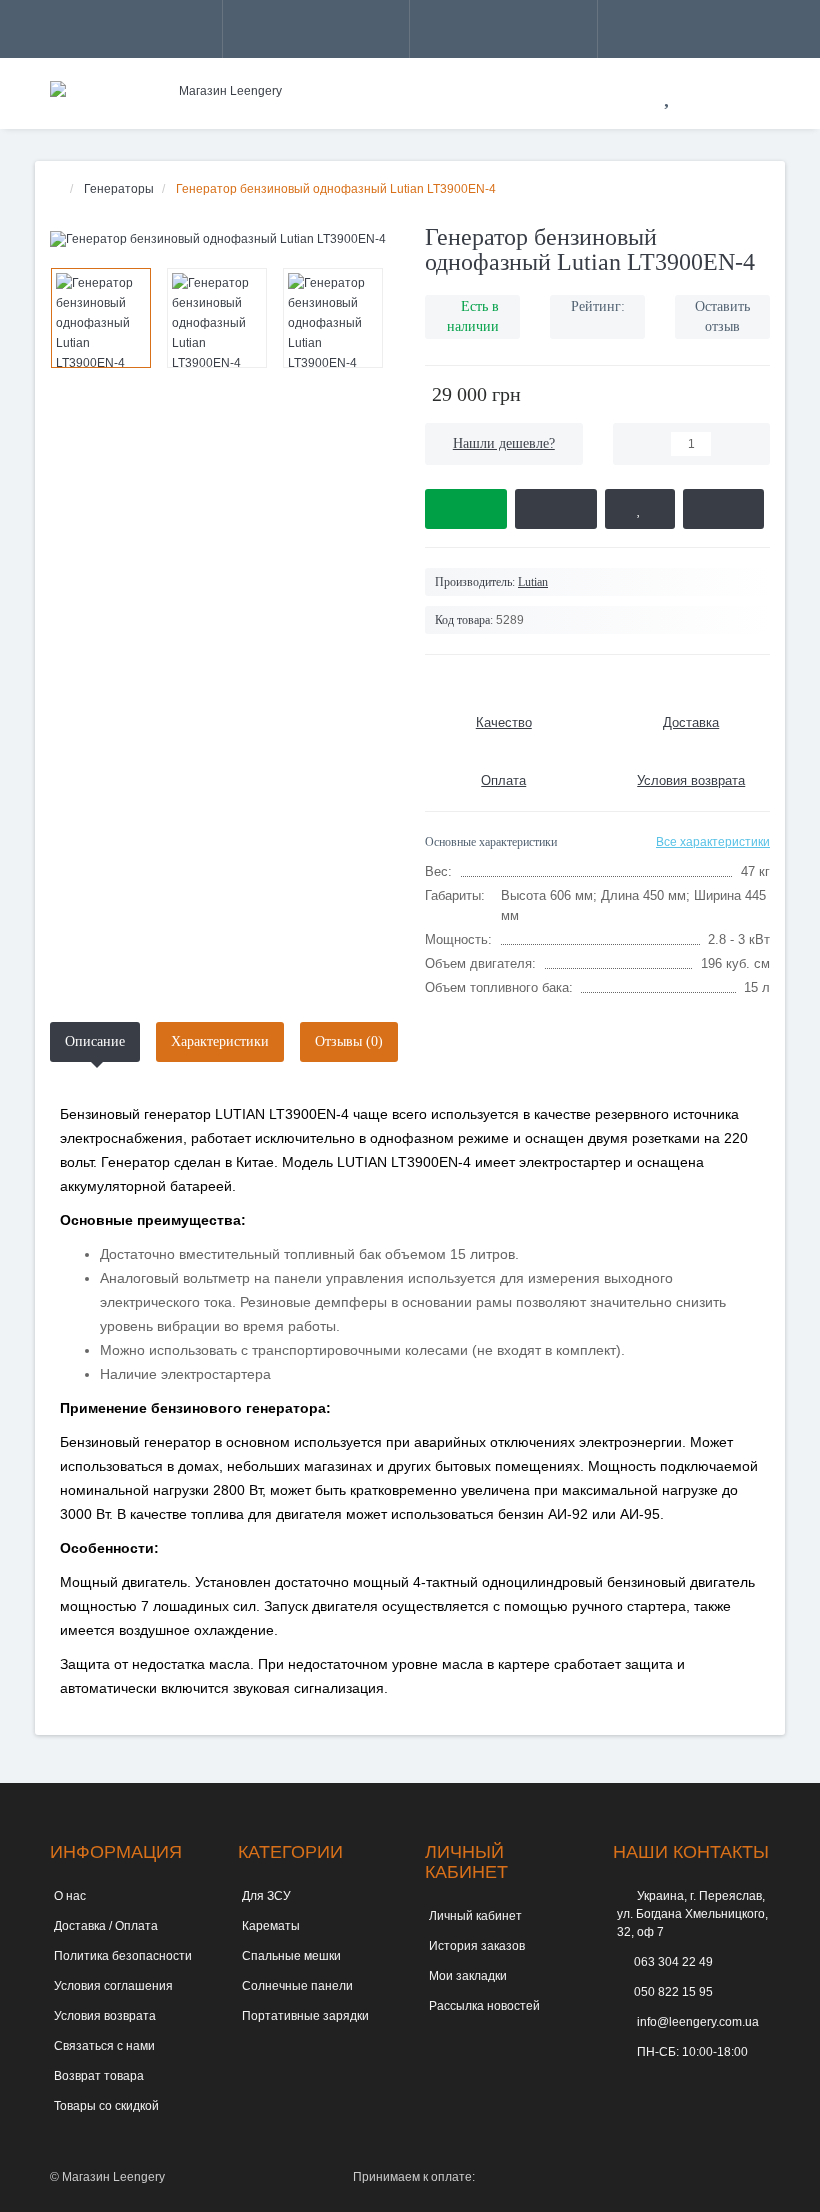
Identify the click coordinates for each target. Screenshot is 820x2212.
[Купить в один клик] (556, 509)
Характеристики (220, 1041)
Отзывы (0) (349, 1041)
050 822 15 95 (673, 1992)
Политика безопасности (123, 1956)
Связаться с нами (104, 2046)
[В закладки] (640, 509)
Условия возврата (105, 2016)
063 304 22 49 (673, 1962)
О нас (70, 1896)
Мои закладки (468, 1976)
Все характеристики (713, 842)
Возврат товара (99, 2076)
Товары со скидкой (106, 2106)
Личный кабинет (475, 1916)
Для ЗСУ (266, 1896)
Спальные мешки (291, 1956)
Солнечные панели (297, 1986)
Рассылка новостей (484, 2006)
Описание (95, 1041)
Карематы (271, 1926)
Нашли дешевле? (504, 443)
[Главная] (56, 189)
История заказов (477, 1946)
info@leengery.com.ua (696, 2022)
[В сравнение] (724, 509)
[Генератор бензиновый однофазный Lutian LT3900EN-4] (222, 239)
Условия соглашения (113, 1986)
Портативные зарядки (305, 2016)
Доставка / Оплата (106, 1926)
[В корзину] (466, 509)
